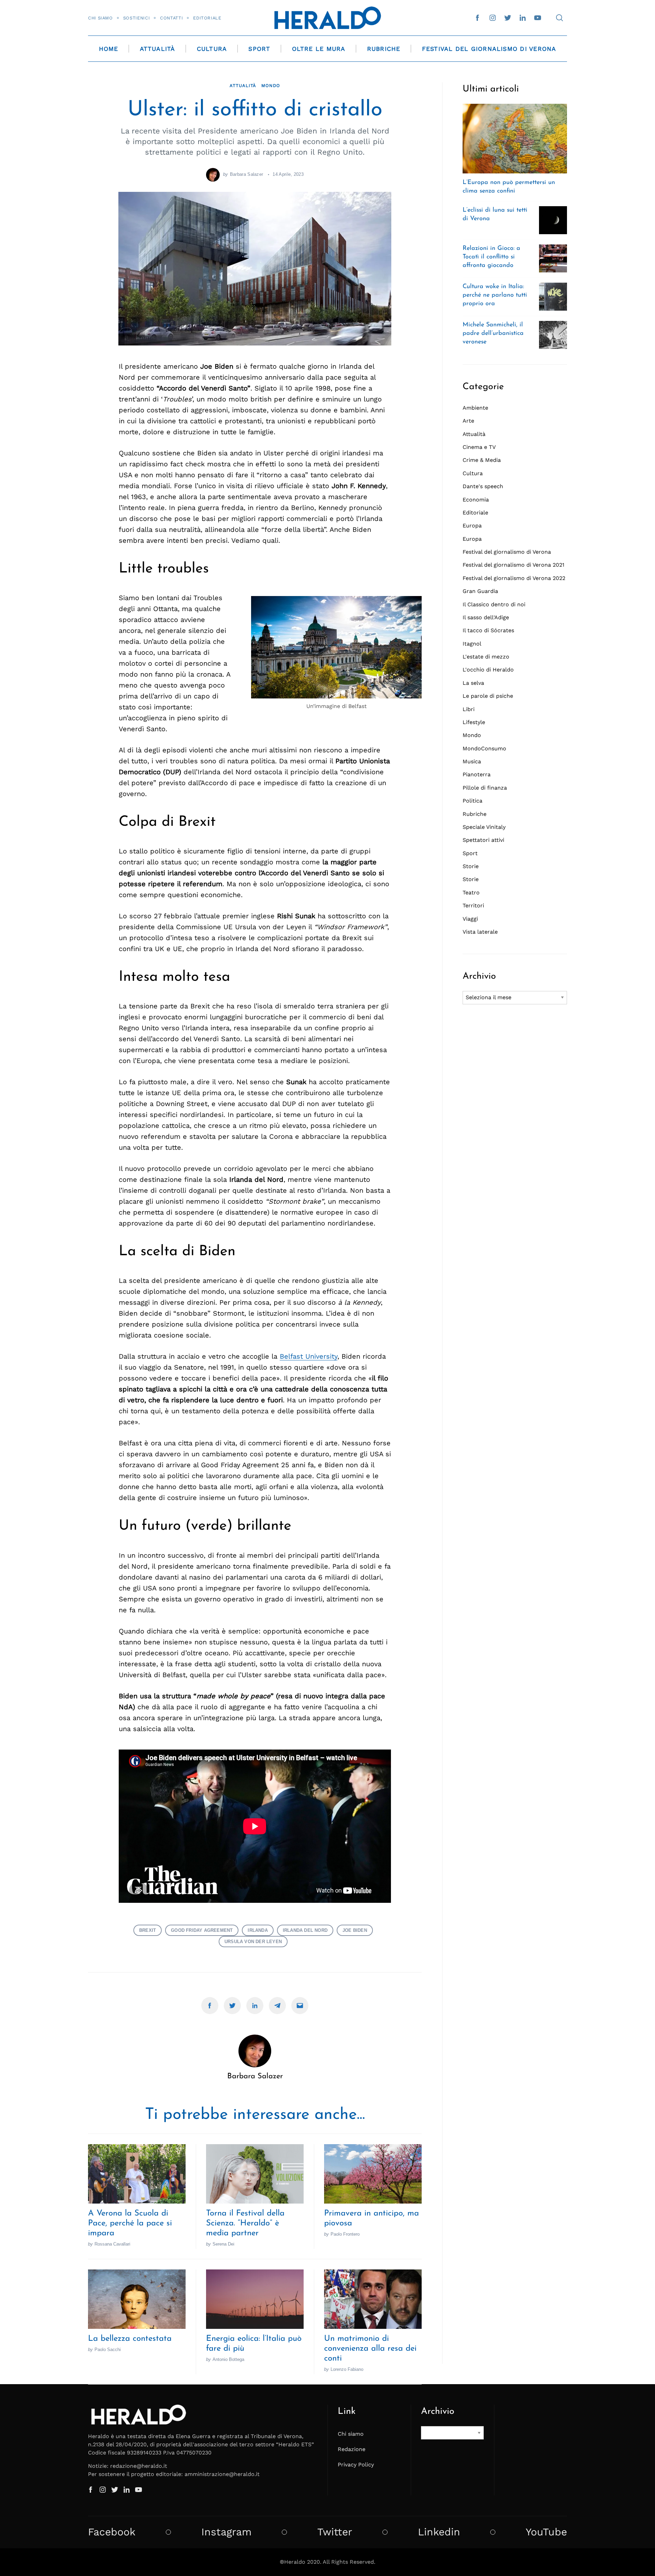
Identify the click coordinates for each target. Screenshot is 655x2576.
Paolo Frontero (345, 2234)
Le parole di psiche (488, 696)
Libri (469, 709)
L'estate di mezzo (486, 657)
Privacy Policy (356, 2465)
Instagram (227, 2532)
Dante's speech (483, 486)
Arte (468, 421)
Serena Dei (223, 2244)
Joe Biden (355, 1930)
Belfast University (309, 1356)
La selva (473, 683)
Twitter (335, 2532)
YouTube (546, 2532)
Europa (472, 526)
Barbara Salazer (247, 174)
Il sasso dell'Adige (486, 617)
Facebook (112, 2532)
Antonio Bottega (228, 2359)
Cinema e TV (479, 447)
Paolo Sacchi (108, 2349)
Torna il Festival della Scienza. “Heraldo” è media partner (245, 2223)
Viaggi (470, 919)
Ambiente (475, 408)
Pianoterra (477, 774)
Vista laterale (480, 932)
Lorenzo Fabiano (347, 2369)
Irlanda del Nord (305, 1930)
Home (109, 49)
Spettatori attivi (483, 840)
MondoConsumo (484, 748)
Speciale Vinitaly (484, 827)
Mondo (271, 86)
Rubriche (384, 49)
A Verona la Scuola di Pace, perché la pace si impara (130, 2223)
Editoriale (207, 18)
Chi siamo (100, 18)
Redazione (352, 2449)
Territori (473, 905)
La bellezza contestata (130, 2339)
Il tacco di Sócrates (488, 630)
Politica (472, 801)
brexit (148, 1930)
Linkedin (439, 2532)
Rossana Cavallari (112, 2244)
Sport (259, 49)
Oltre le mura (319, 49)
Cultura (212, 49)
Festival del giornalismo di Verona (507, 552)
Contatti (171, 18)
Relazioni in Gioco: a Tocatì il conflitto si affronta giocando (491, 257)
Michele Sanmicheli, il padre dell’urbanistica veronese (493, 334)
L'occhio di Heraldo (488, 670)
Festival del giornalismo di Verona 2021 (513, 565)
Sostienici (136, 18)
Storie (471, 866)
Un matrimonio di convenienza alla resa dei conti (370, 2349)
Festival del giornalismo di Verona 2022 (514, 578)
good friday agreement (202, 1930)
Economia (476, 500)
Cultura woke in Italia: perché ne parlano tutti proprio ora (495, 295)
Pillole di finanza (485, 788)
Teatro (471, 893)
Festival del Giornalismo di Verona (489, 49)
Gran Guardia (480, 591)
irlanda (258, 1930)
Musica (472, 761)
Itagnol (472, 644)
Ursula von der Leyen (253, 1942)
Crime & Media (482, 460)
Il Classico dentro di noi (494, 604)
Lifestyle (474, 722)
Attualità (158, 49)
